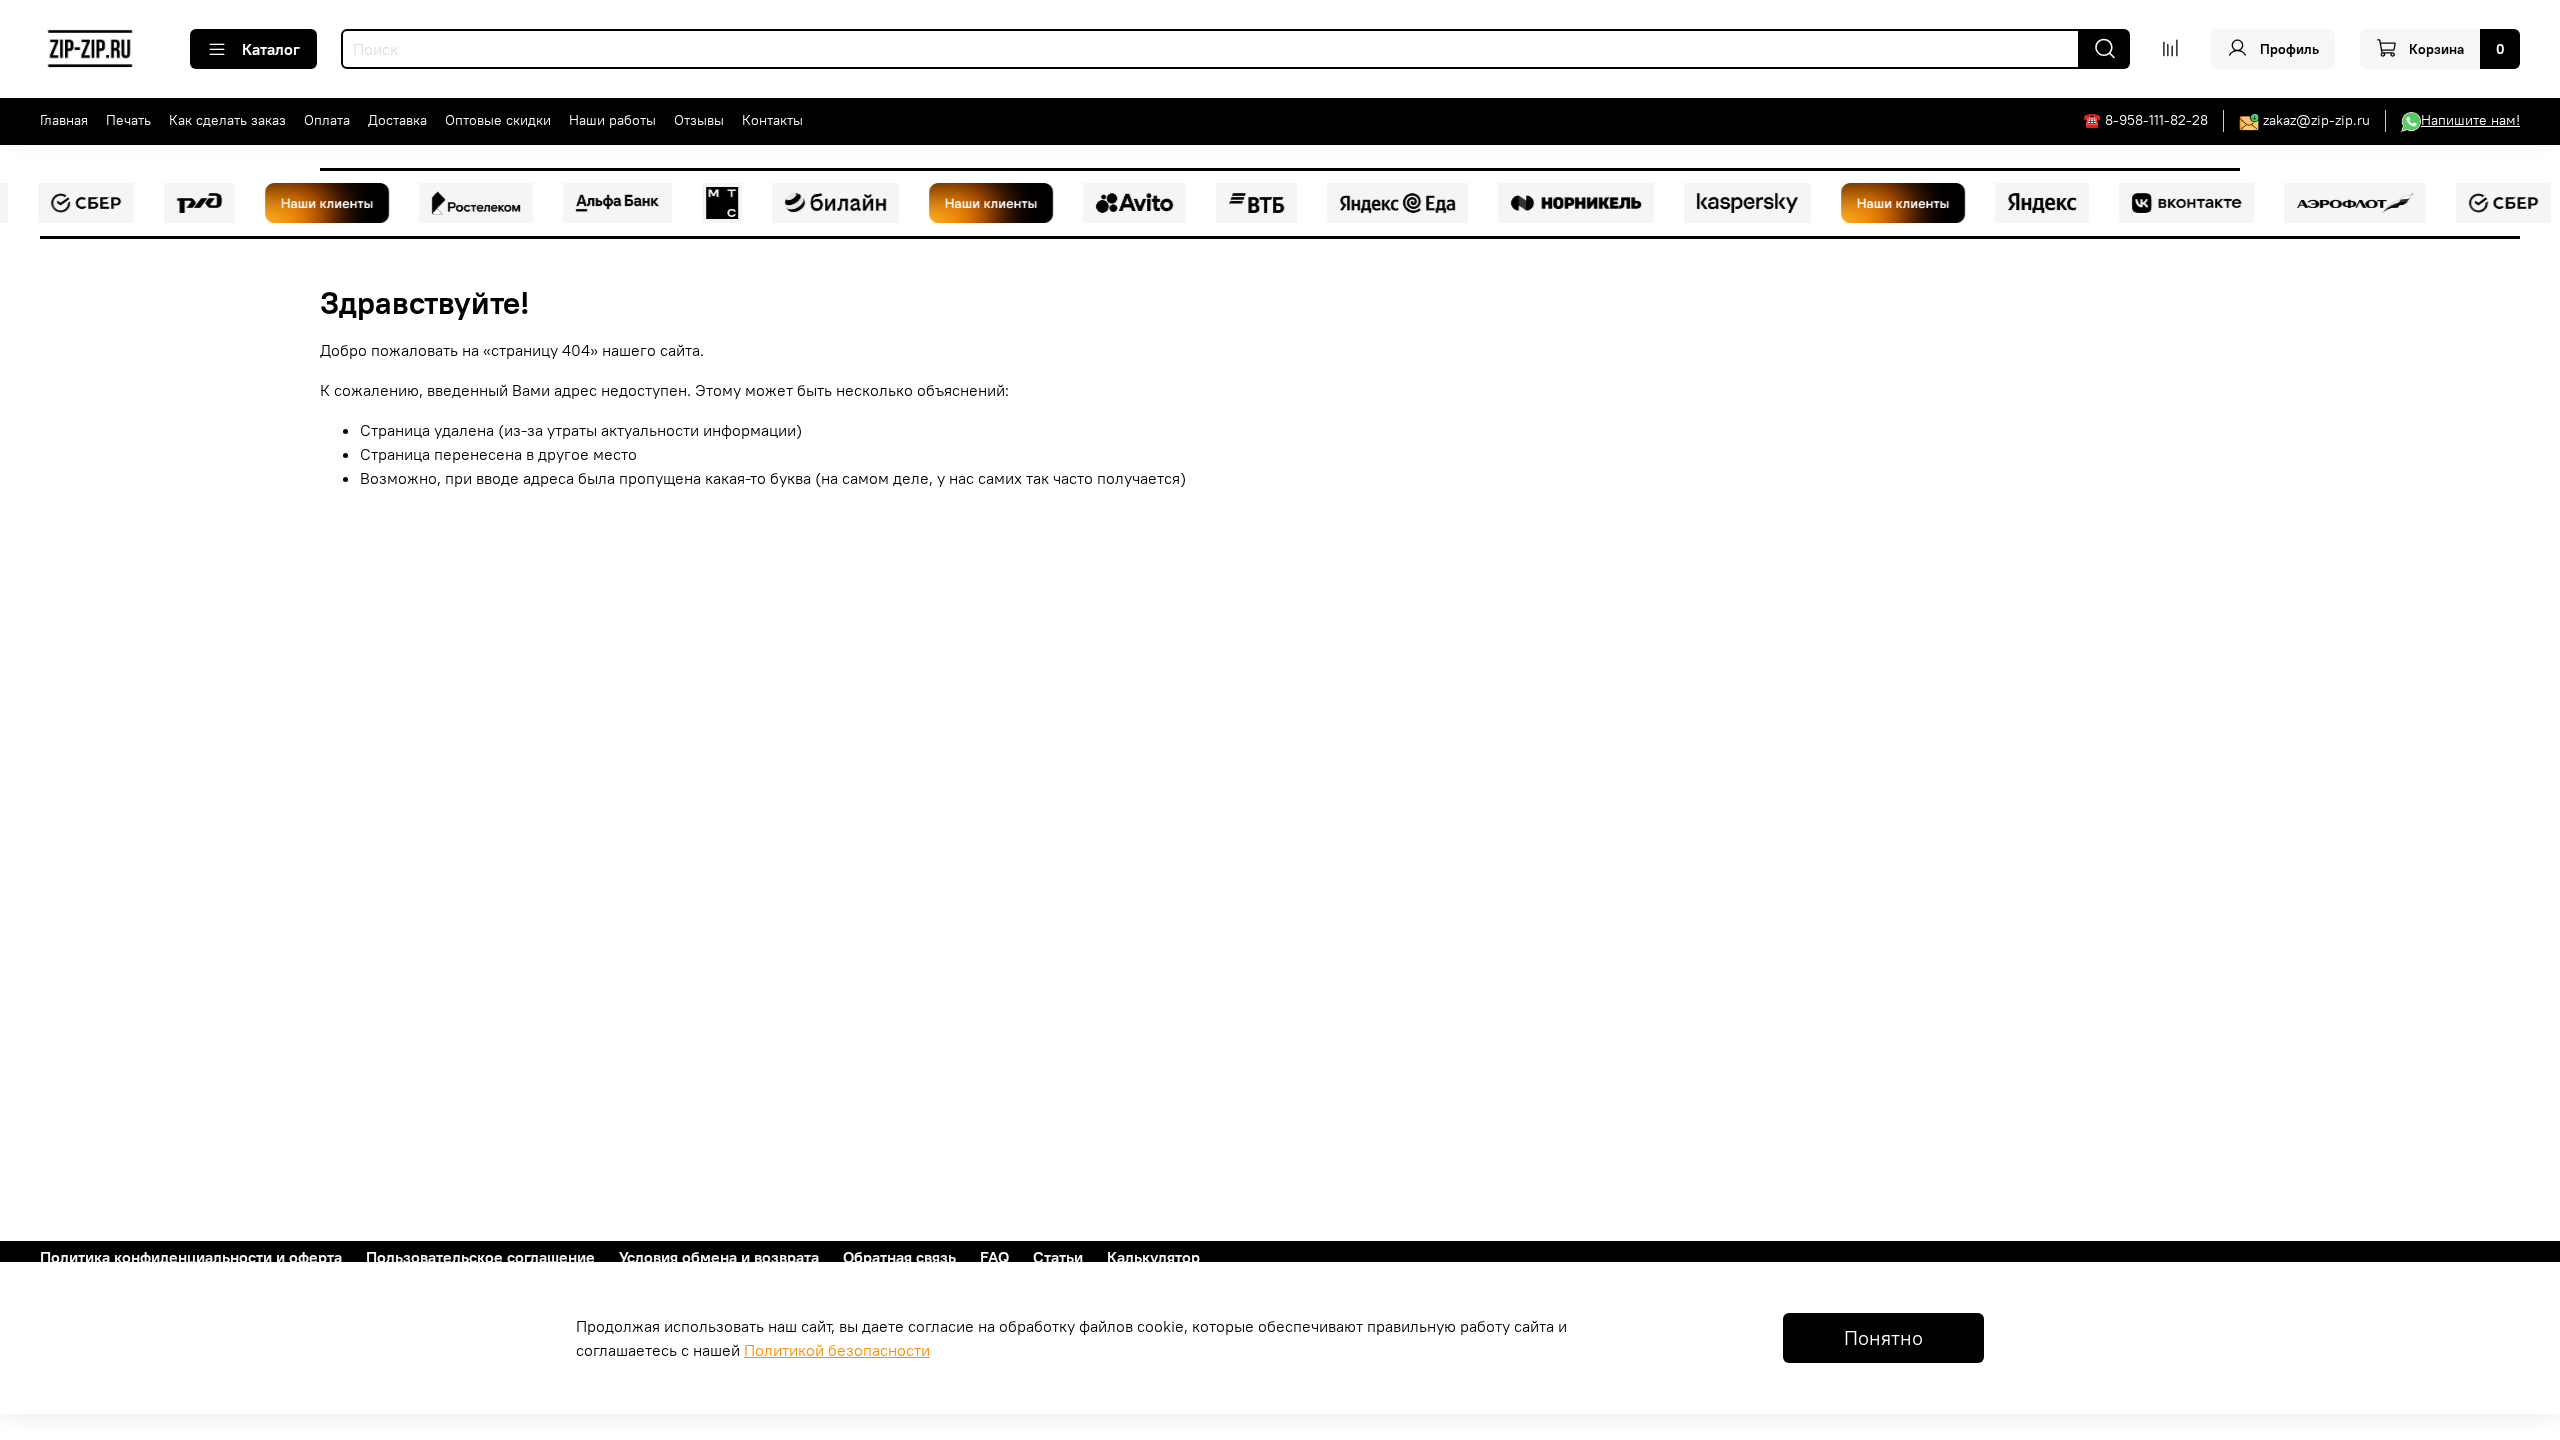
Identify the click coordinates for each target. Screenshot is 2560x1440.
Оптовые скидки (498, 120)
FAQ (994, 1257)
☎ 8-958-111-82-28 (2145, 120)
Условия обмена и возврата (719, 1257)
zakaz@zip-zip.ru (2316, 120)
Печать (128, 120)
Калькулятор (1153, 1257)
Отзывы (699, 120)
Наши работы (612, 120)
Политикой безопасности (837, 1350)
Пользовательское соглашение (480, 1257)
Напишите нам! (2470, 120)
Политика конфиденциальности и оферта (191, 1257)
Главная (64, 120)
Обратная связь (899, 1257)
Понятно (1883, 1337)
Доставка (397, 120)
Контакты (772, 120)
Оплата (327, 120)
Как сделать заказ (227, 120)
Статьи (1058, 1257)
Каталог (271, 49)
